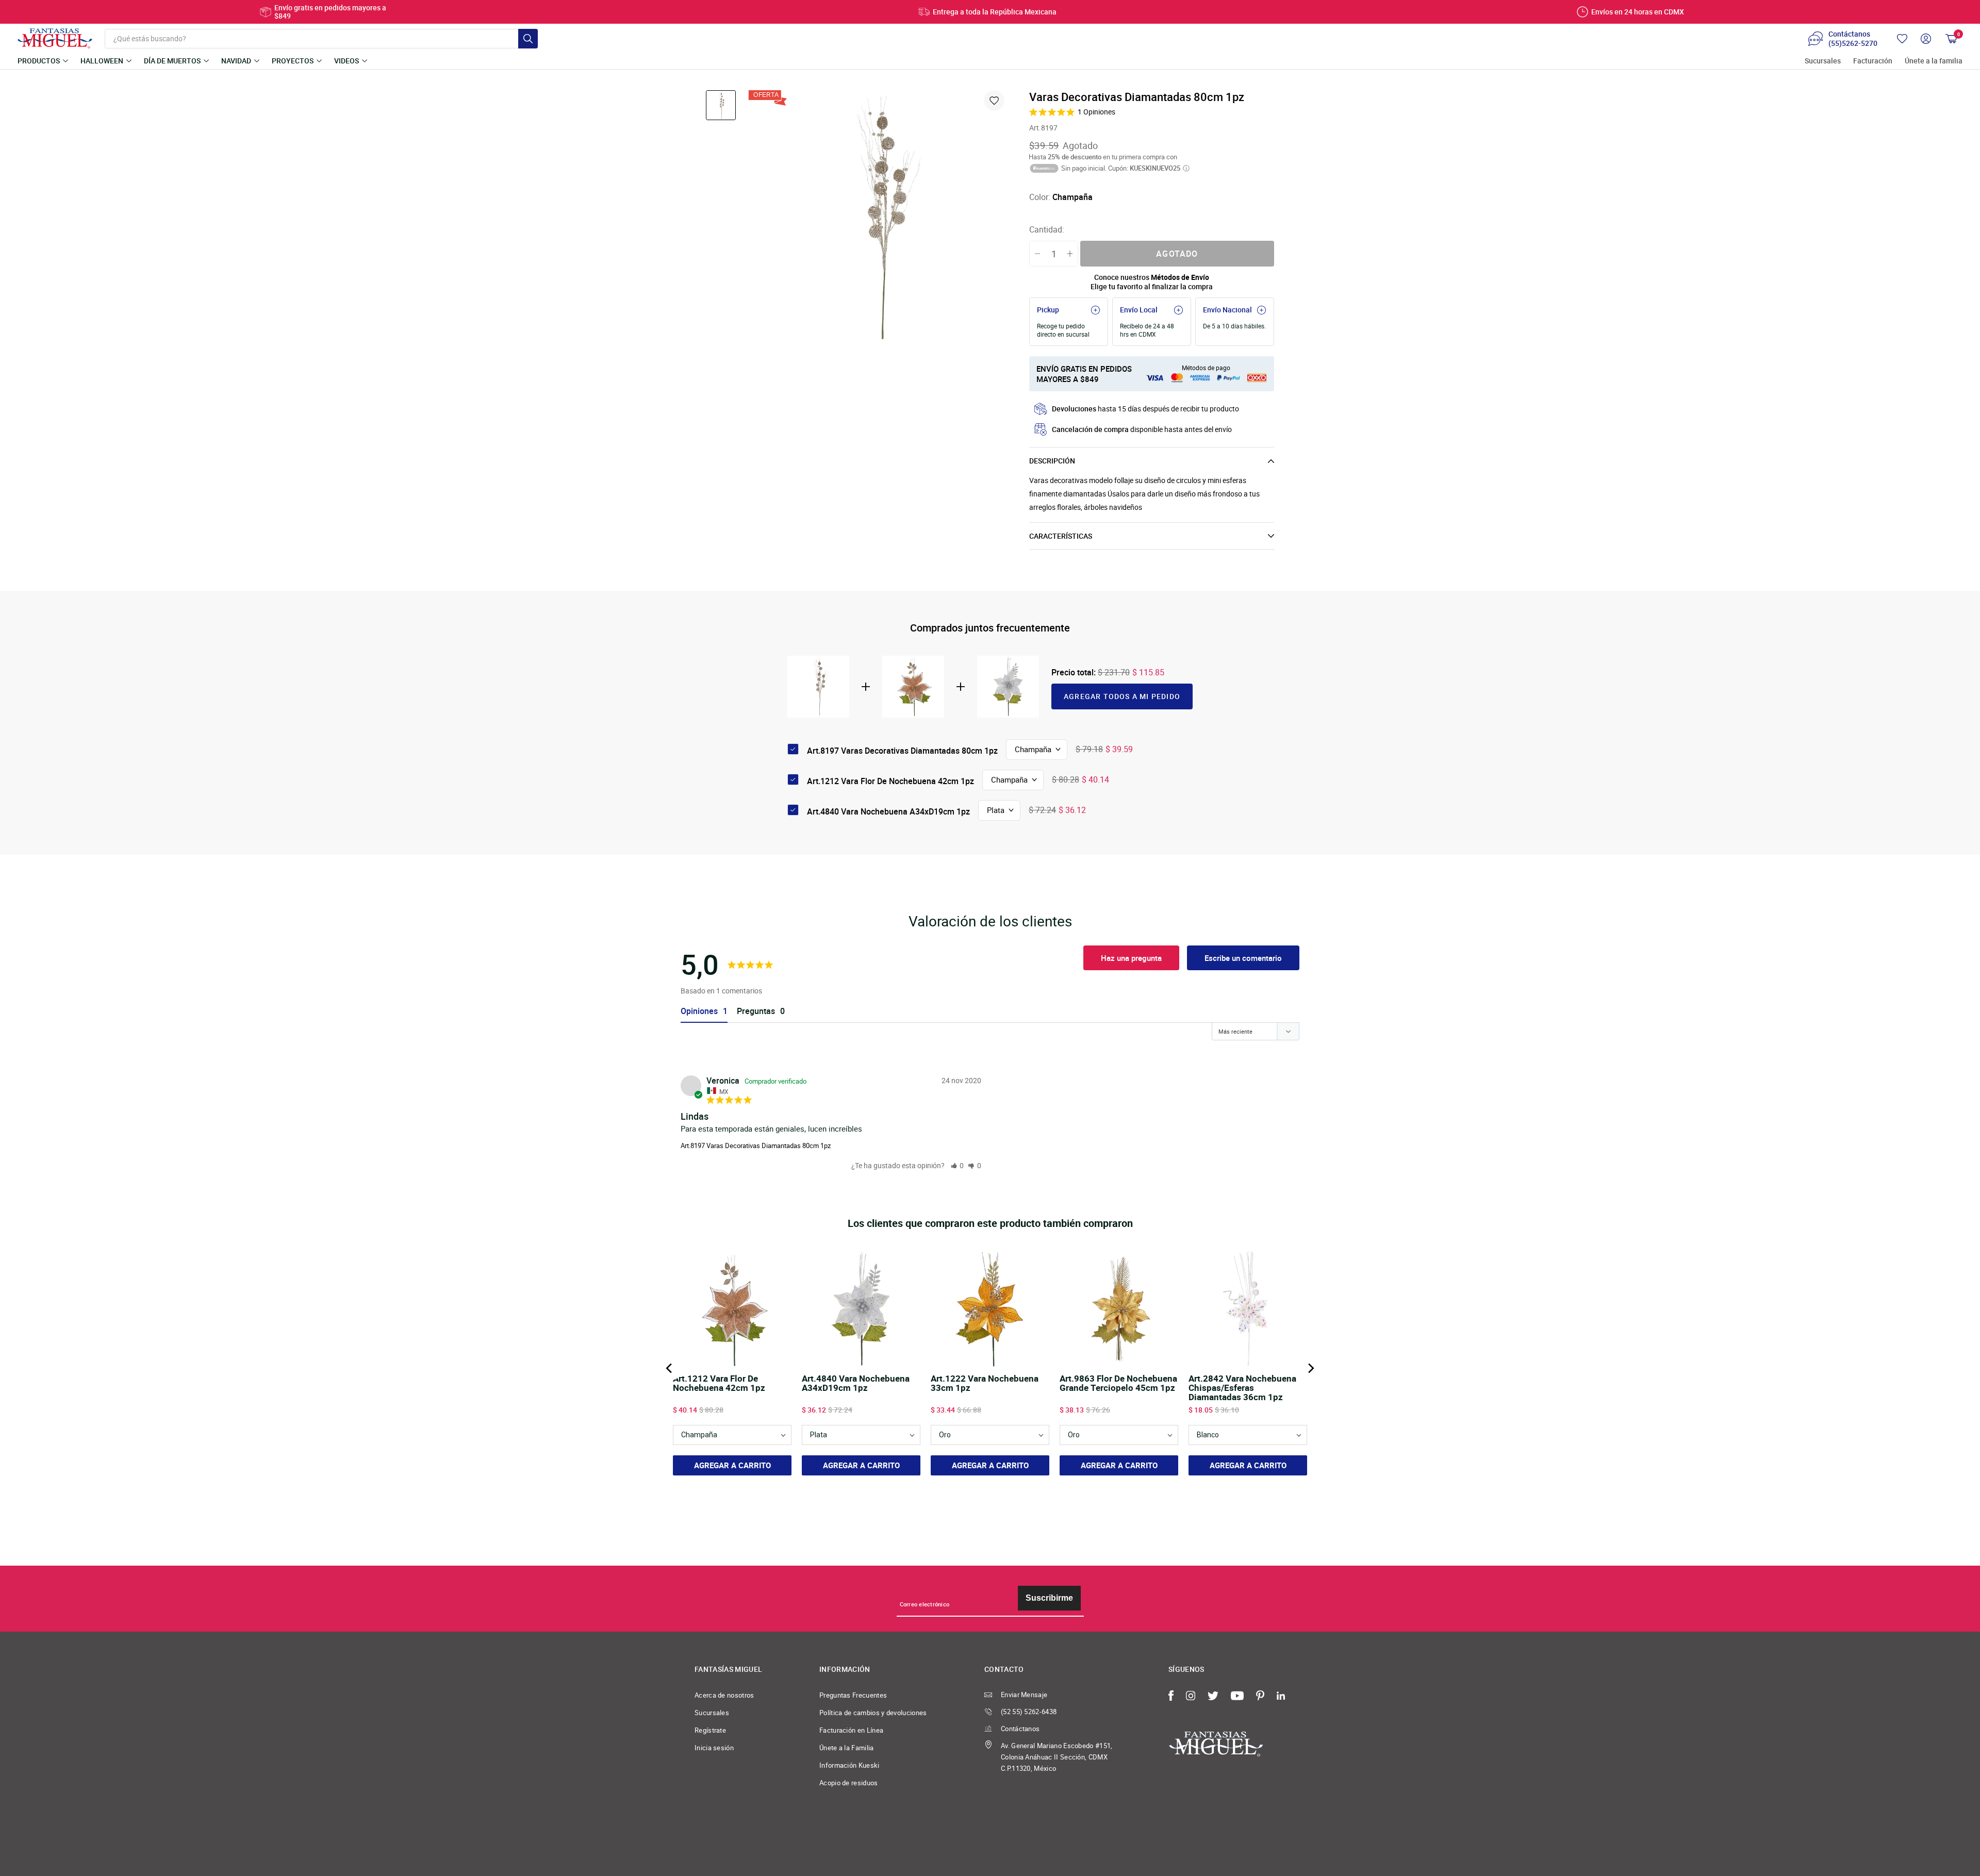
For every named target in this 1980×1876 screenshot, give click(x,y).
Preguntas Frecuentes (853, 1695)
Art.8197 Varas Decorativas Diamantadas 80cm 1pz (756, 1145)
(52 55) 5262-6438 (1029, 1712)
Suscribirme (1049, 1598)
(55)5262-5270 (1853, 43)
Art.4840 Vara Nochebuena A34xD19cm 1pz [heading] (856, 1384)
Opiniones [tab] (699, 1011)
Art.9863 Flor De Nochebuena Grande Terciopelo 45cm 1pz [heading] (1118, 1384)
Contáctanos (1020, 1729)
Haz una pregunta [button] (1131, 958)
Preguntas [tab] (756, 1011)
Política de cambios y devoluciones (873, 1713)
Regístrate (710, 1730)
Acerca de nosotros (724, 1695)
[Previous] (670, 1368)
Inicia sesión (714, 1748)
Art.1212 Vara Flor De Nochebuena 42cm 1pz (890, 781)
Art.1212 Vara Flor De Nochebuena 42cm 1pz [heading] (719, 1384)
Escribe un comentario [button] (1243, 958)
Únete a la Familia (847, 1748)
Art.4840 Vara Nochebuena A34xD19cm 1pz (888, 811)
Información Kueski (849, 1765)
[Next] (1310, 1368)
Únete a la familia (1934, 61)
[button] (958, 1165)
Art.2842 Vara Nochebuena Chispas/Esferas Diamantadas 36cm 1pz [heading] (1242, 1388)
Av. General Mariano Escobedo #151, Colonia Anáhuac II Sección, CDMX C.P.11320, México (1057, 1757)
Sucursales (1823, 61)
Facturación (1873, 61)
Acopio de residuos (849, 1783)
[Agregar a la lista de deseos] (994, 101)
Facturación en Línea (851, 1730)
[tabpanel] (878, 220)
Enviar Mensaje (1024, 1695)
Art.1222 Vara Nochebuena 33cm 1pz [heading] (985, 1384)
